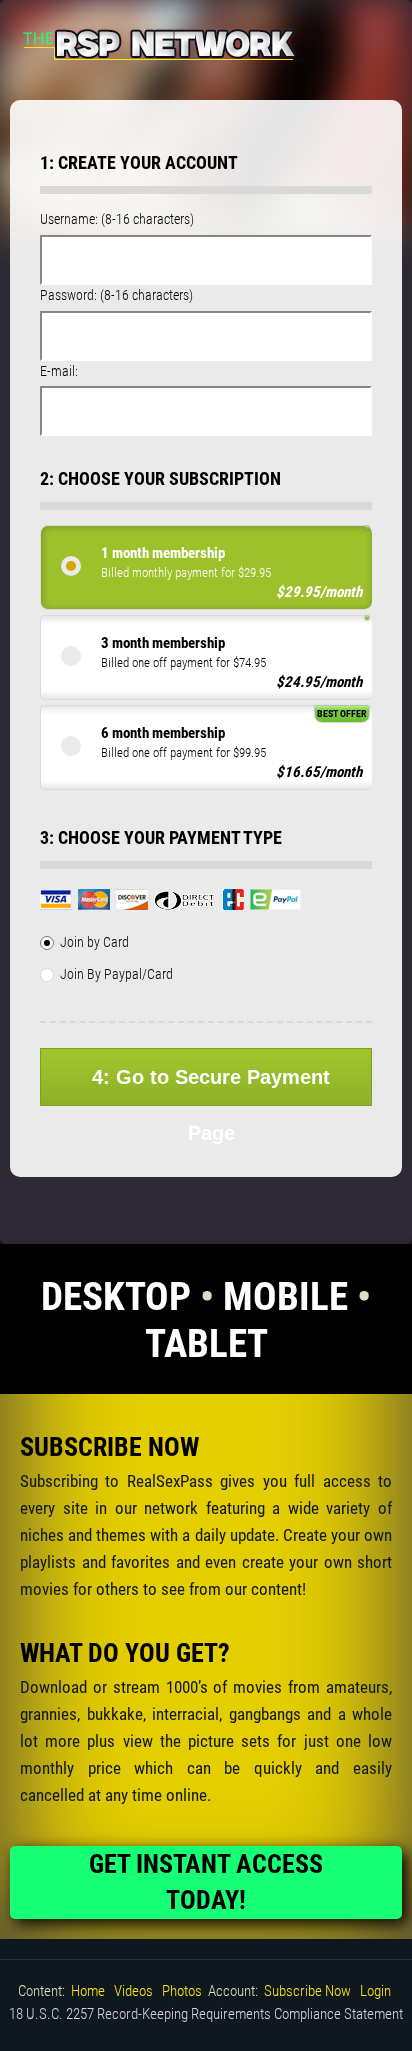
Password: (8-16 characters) (116, 295)
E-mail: (59, 371)
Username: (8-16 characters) (117, 219)
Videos (133, 1991)
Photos (182, 1991)
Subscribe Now (307, 1991)
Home (88, 1991)
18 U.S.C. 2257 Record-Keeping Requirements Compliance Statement (206, 2014)
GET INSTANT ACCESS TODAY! (206, 1882)
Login (375, 1991)
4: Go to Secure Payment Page (211, 1086)
